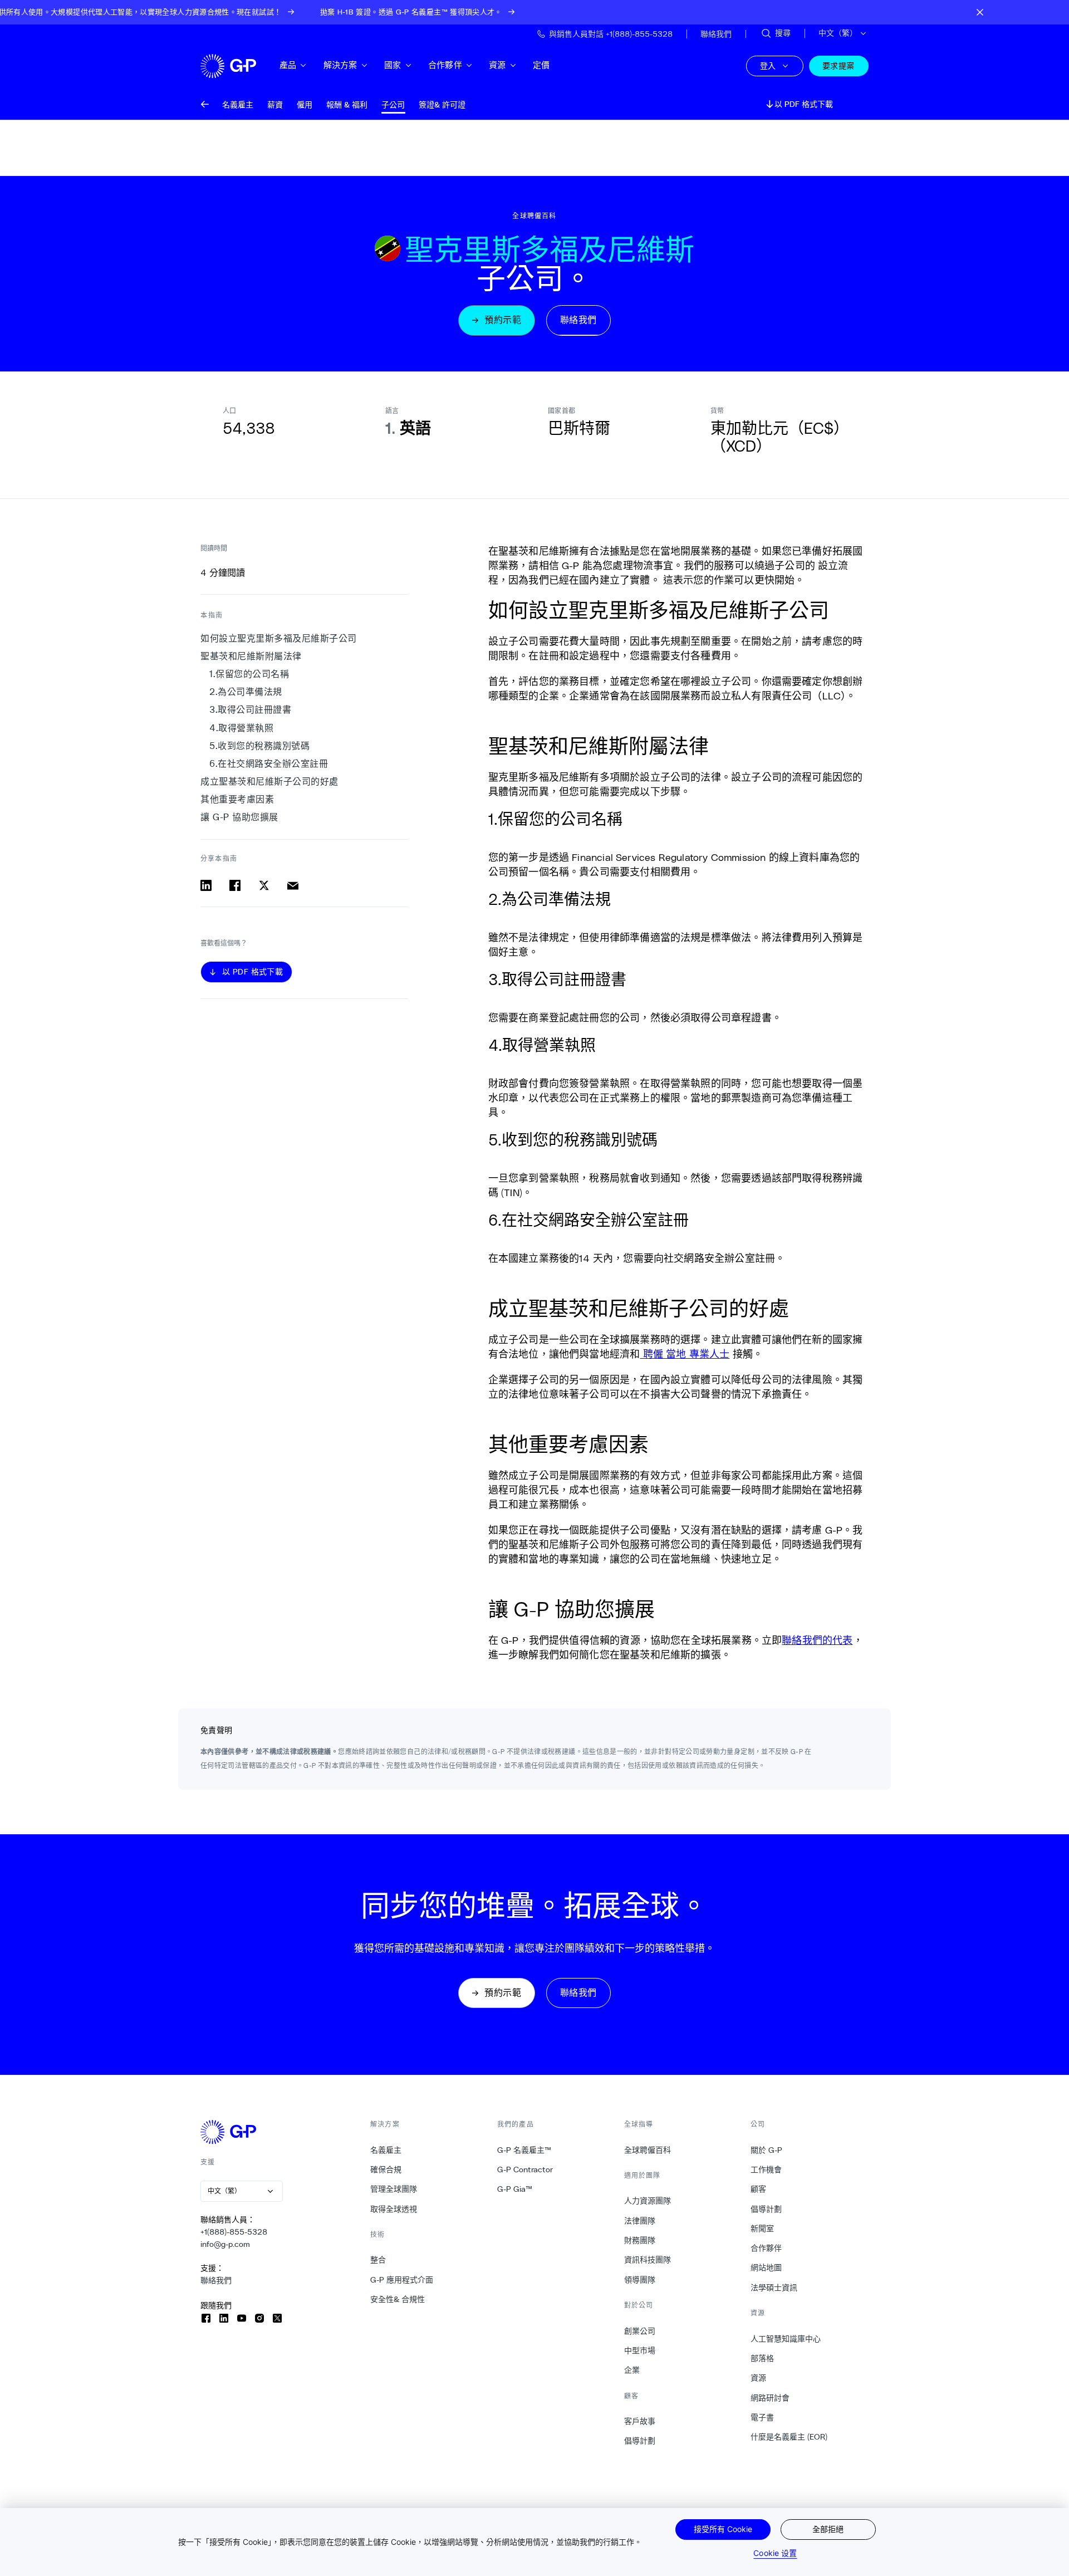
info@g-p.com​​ (225, 2244)
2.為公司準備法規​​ (246, 692)
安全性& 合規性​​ (398, 2299)
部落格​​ (762, 2358)
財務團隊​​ (640, 2240)
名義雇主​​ (386, 2150)
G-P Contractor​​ (525, 2169)
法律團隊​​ (640, 2221)
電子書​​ (762, 2417)
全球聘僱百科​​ (648, 2150)
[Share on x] (264, 885)
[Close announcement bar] (980, 12)
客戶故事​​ (640, 2421)
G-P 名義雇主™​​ (524, 2150)
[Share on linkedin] (206, 885)
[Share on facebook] (235, 885)
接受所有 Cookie (723, 2529)
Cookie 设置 (775, 2553)
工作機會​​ (766, 2169)
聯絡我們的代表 (817, 1640)
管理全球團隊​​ (394, 2189)
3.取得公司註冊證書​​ (251, 710)
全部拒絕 (828, 2529)
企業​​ (632, 2370)
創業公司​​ (640, 2331)
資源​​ (497, 65)
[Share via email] (293, 885)
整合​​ (378, 2260)
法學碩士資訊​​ (774, 2288)
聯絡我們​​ (216, 2280)
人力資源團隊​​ (648, 2201)
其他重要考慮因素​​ (238, 799)
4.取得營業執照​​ (242, 728)
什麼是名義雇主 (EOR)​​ (789, 2437)
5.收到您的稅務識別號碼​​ (260, 746)
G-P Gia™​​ (515, 2189)
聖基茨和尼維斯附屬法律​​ (251, 656)
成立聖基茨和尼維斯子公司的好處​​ (270, 782)
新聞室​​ (762, 2229)
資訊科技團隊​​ (648, 2260)
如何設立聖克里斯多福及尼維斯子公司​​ (279, 638)
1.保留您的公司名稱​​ (250, 675)
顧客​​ (759, 2189)
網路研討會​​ (770, 2398)
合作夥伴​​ (445, 65)
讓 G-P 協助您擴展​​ (240, 817)
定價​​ (541, 65)
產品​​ (288, 65)
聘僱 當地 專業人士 (685, 1354)
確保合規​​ (386, 2169)
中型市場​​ (640, 2350)
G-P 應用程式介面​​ (402, 2280)
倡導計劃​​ (640, 2441)
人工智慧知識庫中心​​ (786, 2339)
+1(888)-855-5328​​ (234, 2232)
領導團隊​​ (640, 2280)
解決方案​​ (341, 65)
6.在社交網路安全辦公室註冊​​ (269, 764)
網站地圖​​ (766, 2268)
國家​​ (393, 65)
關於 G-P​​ (767, 2150)
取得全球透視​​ (394, 2209)
